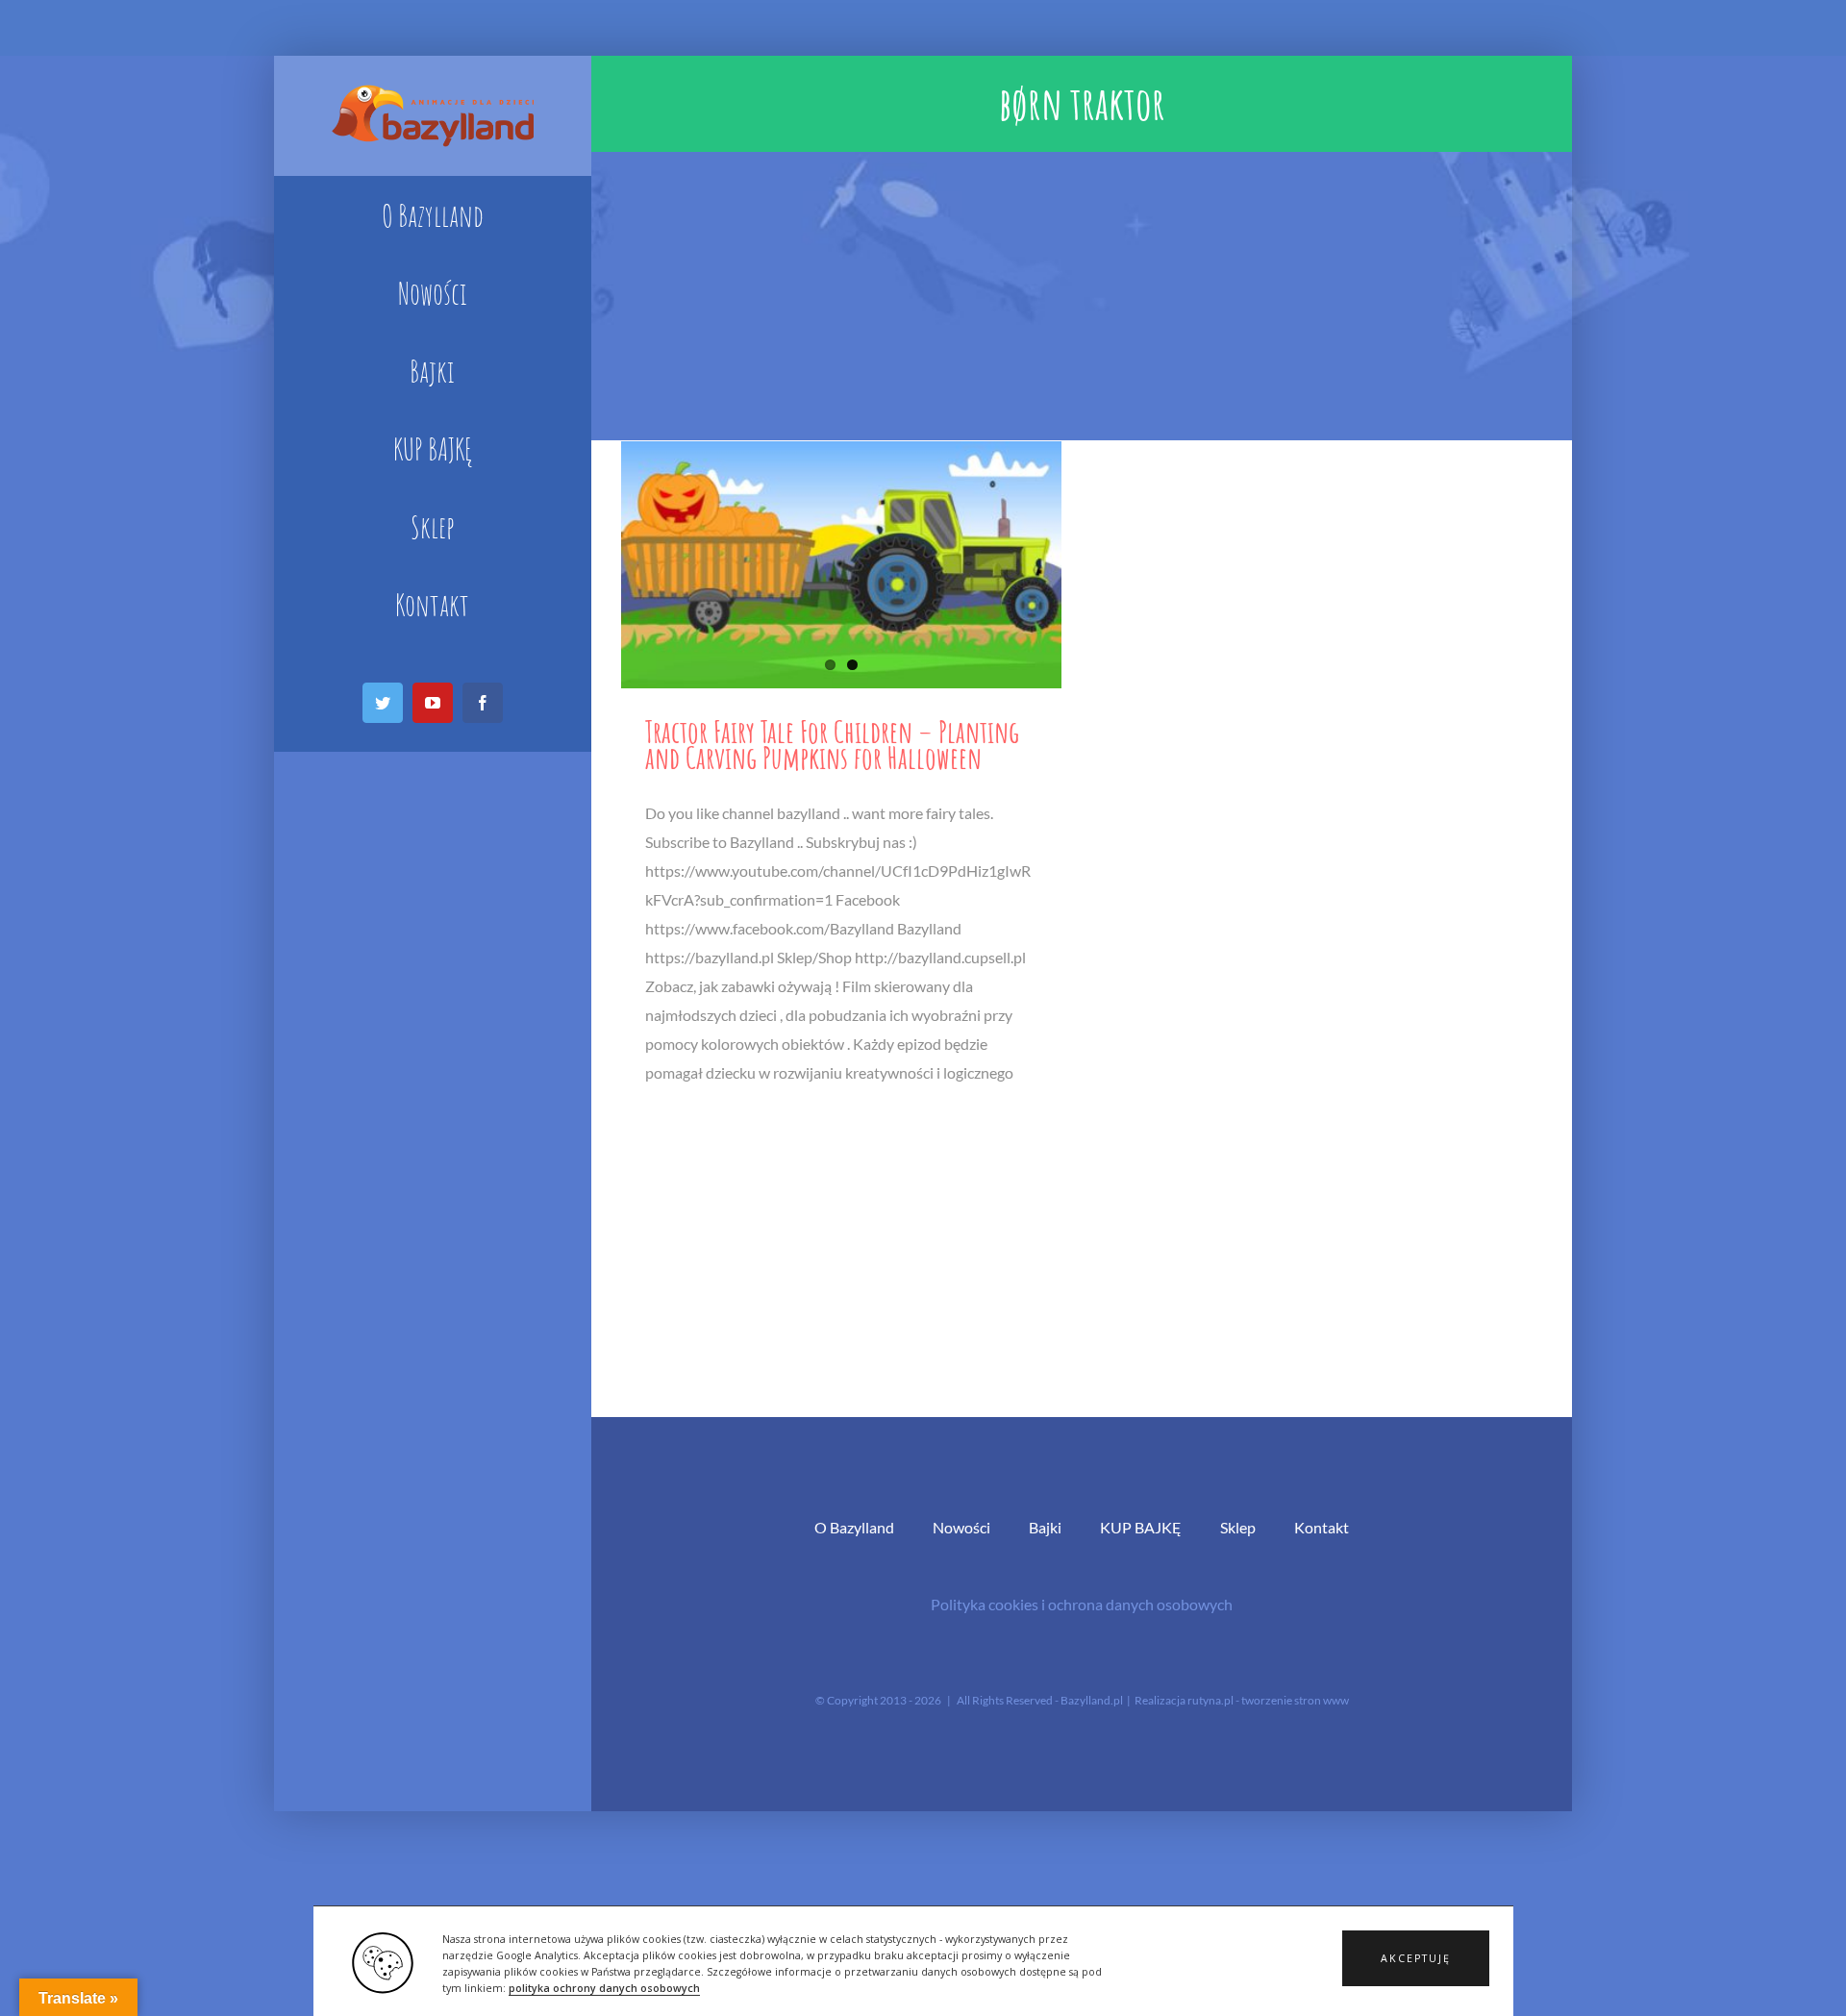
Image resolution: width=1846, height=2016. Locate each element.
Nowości (961, 1527)
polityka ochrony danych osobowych (604, 1988)
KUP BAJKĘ (1141, 1527)
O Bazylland (854, 1527)
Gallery (841, 565)
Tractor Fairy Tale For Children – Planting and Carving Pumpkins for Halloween (832, 744)
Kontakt (1322, 1527)
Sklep (1238, 1527)
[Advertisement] (1082, 296)
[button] (1416, 1958)
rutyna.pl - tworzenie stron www (1268, 1700)
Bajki (1045, 1527)
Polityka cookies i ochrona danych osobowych (1082, 1604)
